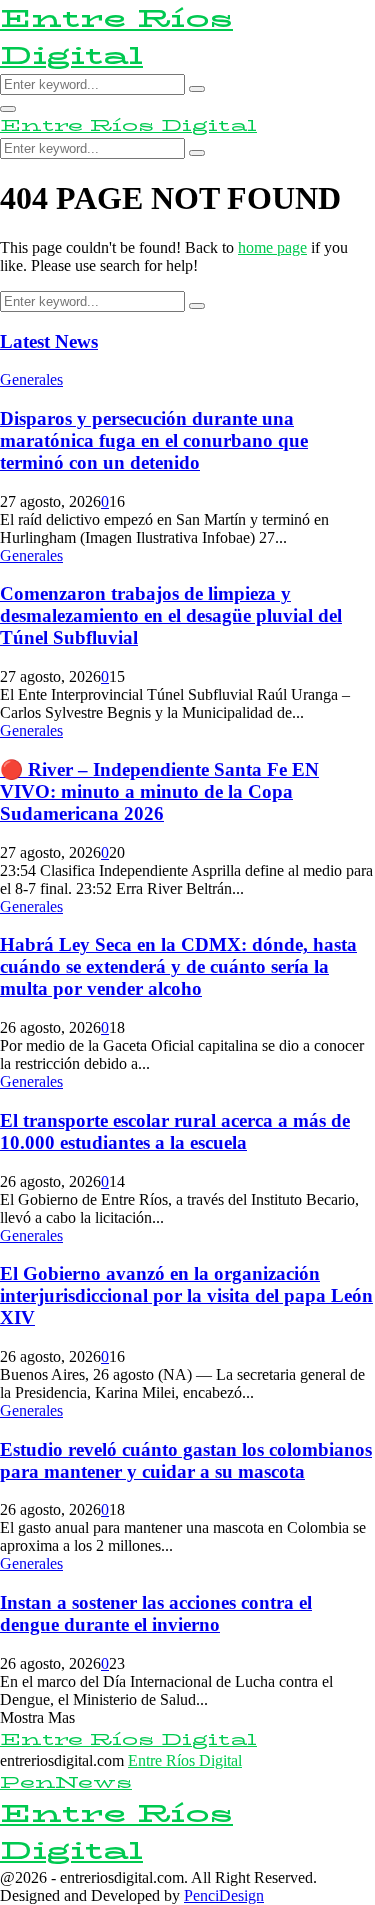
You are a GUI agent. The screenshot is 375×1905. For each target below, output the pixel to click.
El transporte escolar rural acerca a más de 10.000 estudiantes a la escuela (175, 1131)
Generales (31, 379)
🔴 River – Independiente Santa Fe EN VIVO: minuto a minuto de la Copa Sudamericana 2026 (159, 791)
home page (272, 247)
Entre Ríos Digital (116, 37)
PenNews (66, 1782)
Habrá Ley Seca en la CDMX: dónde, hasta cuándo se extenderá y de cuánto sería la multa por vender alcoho (178, 966)
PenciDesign (224, 1895)
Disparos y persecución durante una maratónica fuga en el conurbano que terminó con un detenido (154, 440)
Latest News (49, 341)
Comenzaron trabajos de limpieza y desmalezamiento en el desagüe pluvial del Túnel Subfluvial (171, 615)
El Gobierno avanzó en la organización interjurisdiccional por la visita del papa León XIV (186, 1295)
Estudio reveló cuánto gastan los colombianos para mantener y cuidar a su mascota (186, 1460)
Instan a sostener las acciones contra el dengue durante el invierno (156, 1613)
